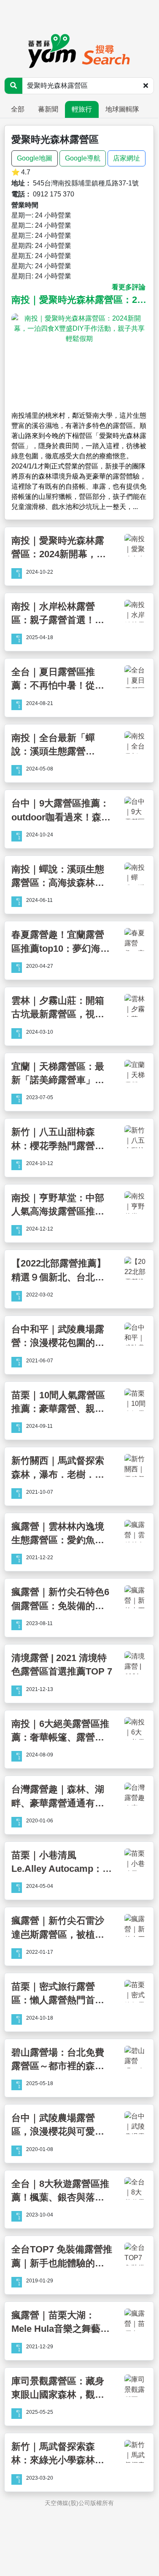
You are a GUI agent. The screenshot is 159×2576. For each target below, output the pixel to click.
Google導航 (83, 158)
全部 (18, 109)
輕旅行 (82, 109)
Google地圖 (35, 158)
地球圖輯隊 (122, 109)
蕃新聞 (48, 109)
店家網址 (127, 158)
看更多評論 (129, 287)
